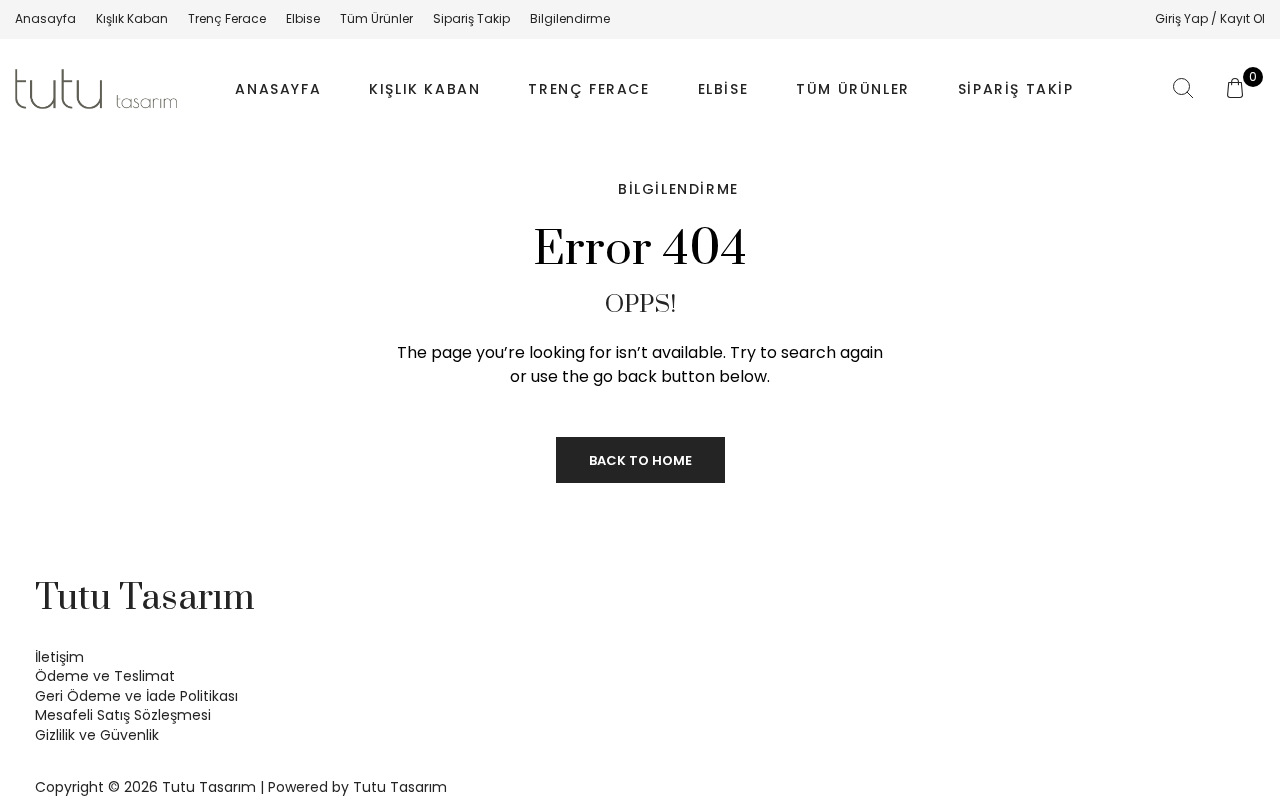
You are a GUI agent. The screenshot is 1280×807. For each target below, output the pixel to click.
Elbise (723, 89)
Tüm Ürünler (853, 89)
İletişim (59, 657)
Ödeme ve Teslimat (105, 676)
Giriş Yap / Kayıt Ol (1210, 18)
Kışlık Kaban (424, 89)
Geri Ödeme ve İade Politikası (136, 696)
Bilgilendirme (678, 189)
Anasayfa (278, 89)
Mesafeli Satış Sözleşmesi (123, 715)
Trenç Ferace (588, 89)
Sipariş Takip (1016, 89)
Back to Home (640, 460)
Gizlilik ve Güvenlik (97, 735)
